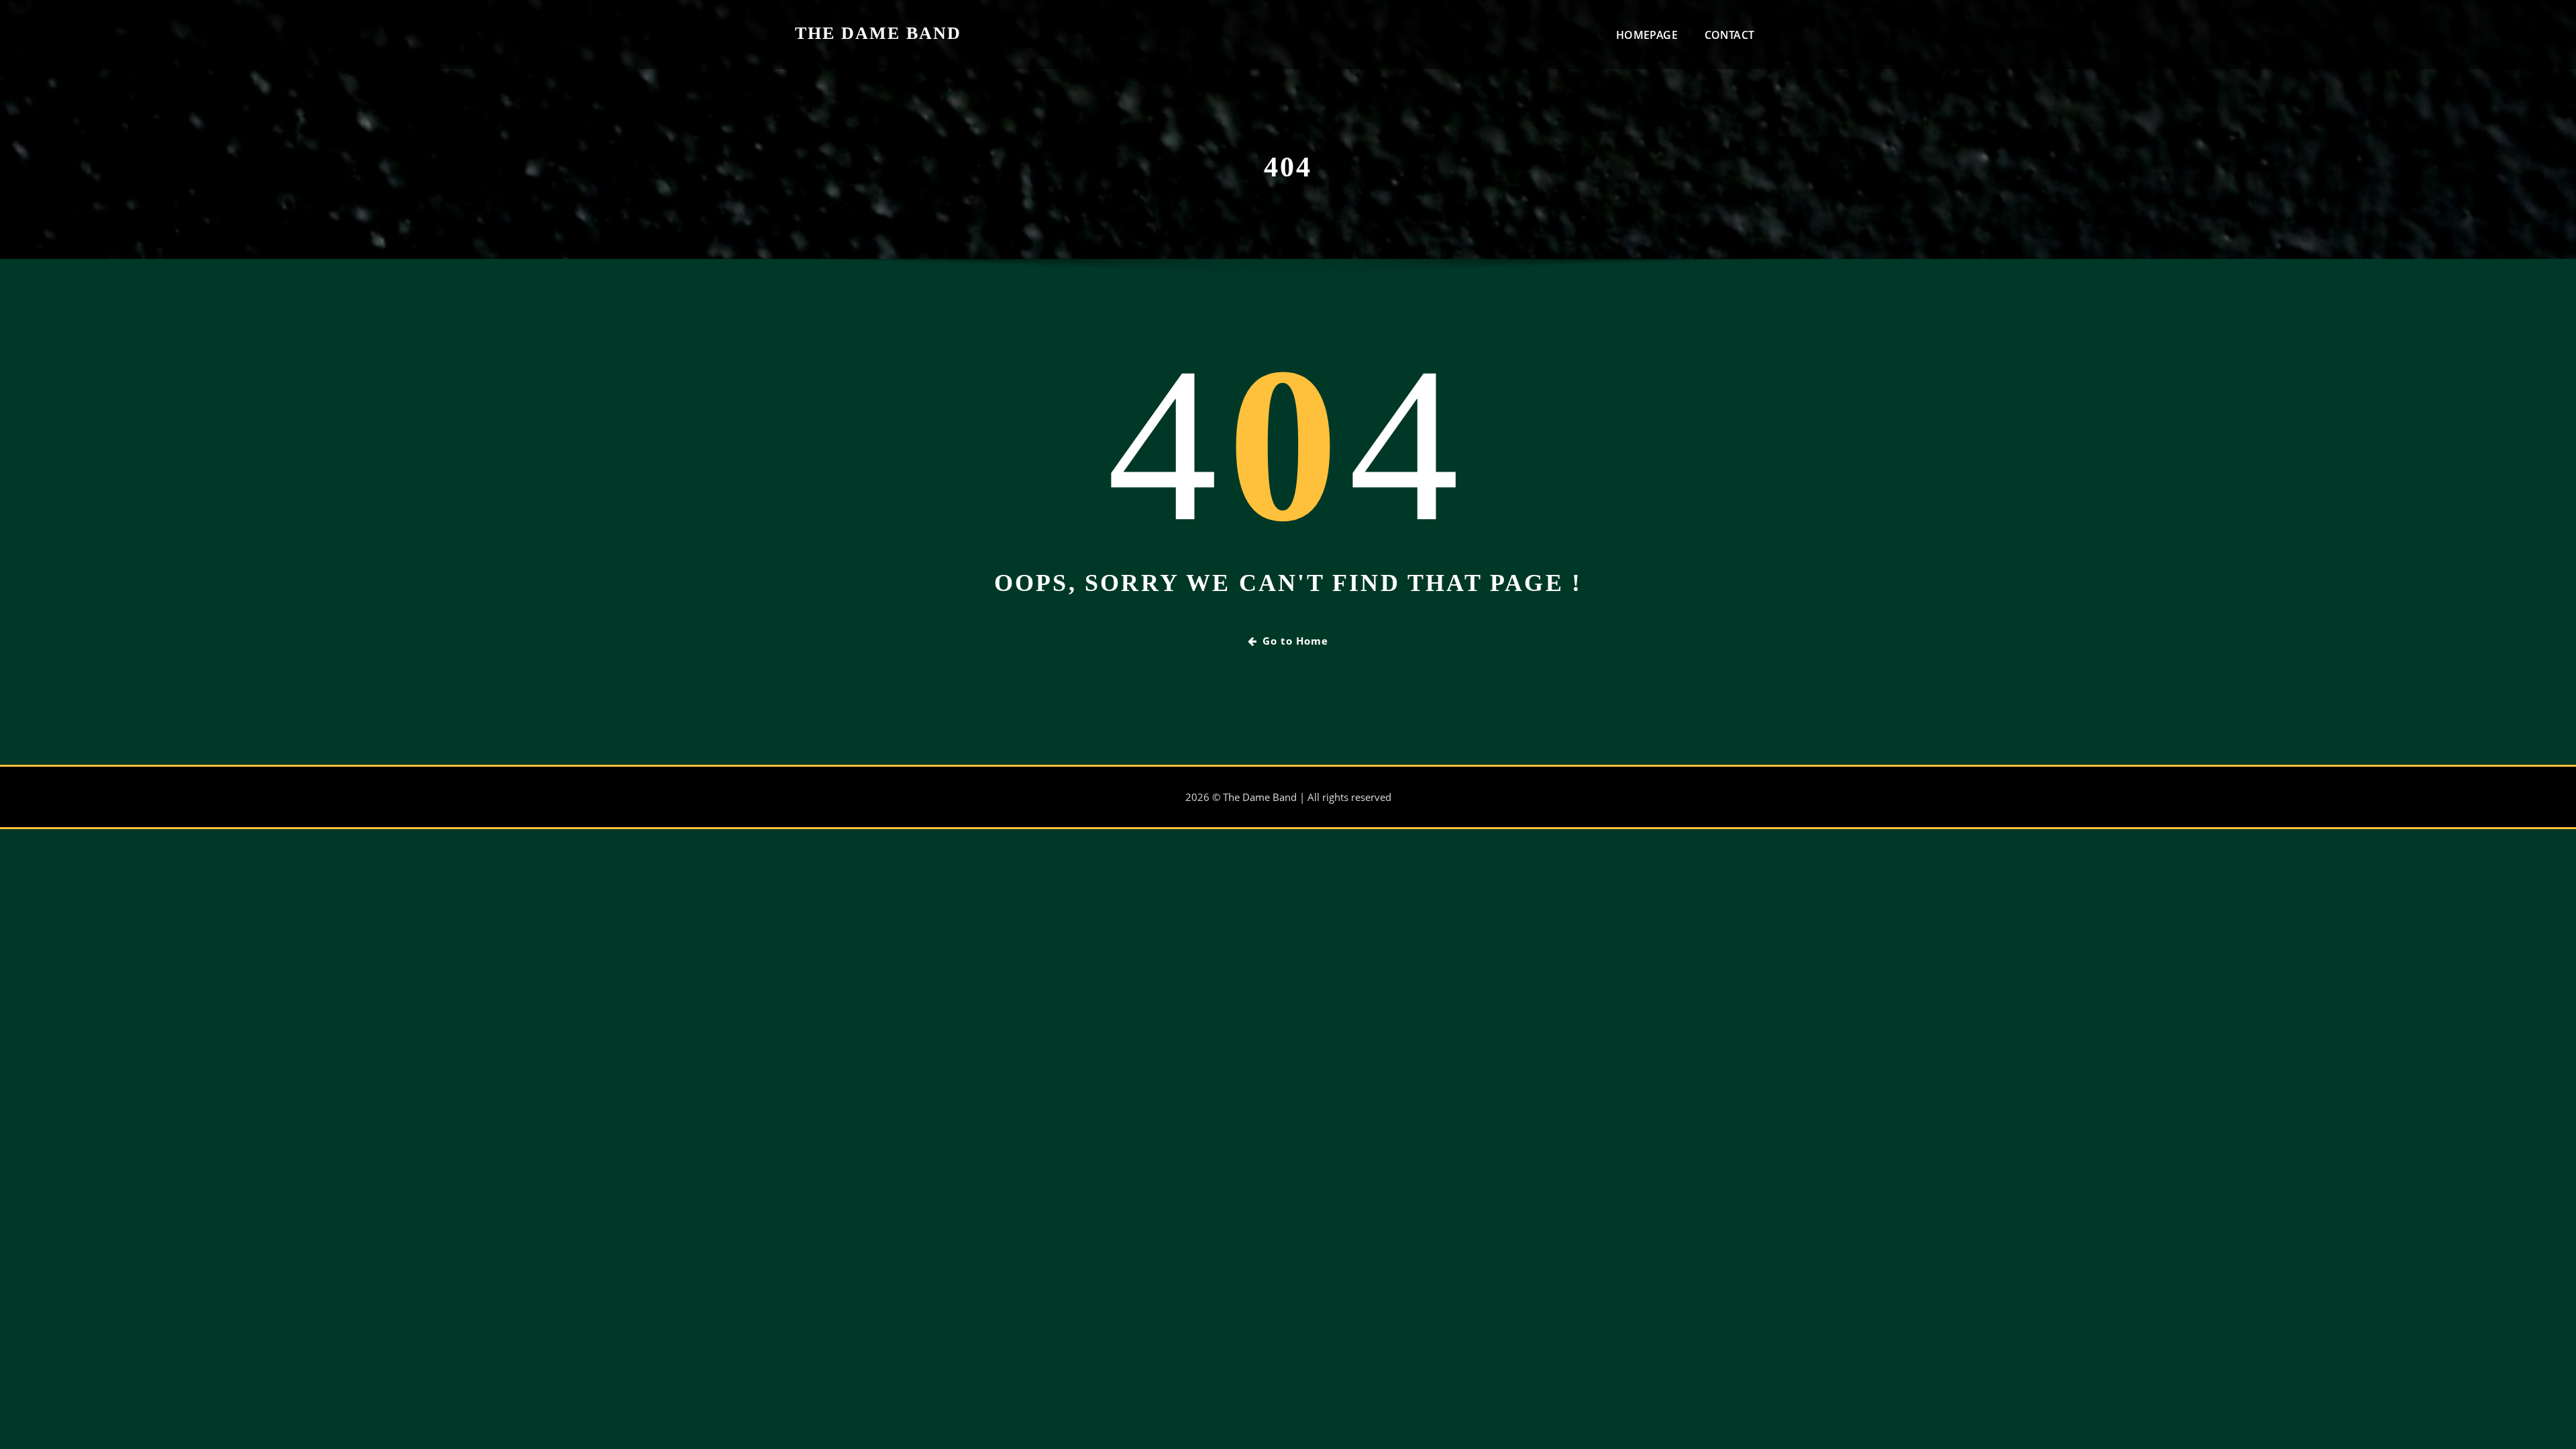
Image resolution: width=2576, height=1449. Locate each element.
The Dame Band (878, 33)
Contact (1729, 35)
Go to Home (1295, 641)
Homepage (1647, 35)
